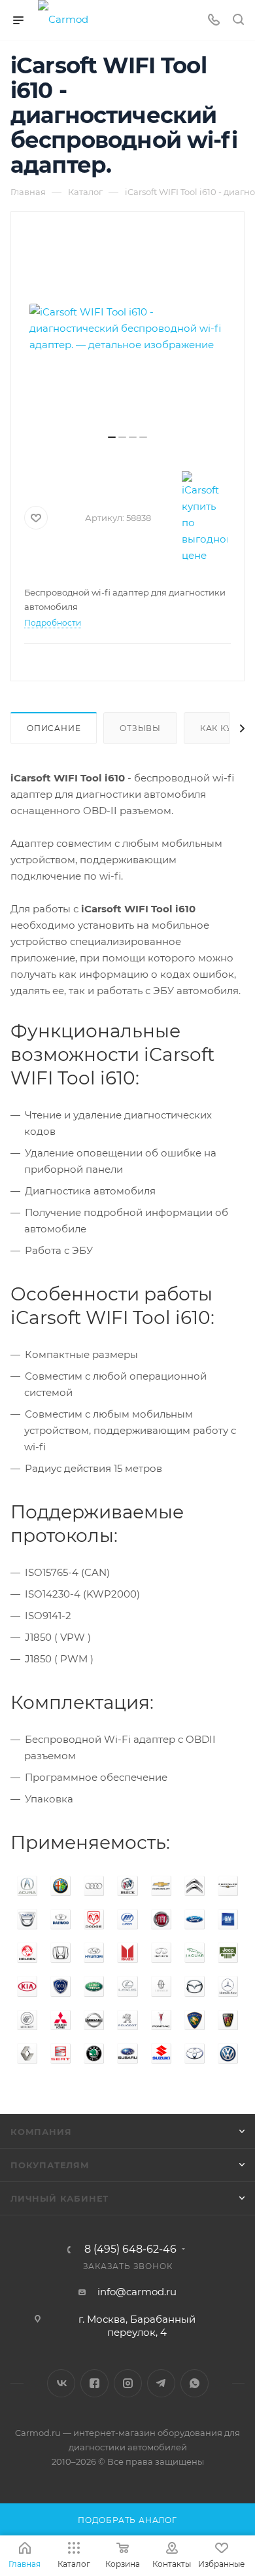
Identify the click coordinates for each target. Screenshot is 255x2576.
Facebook (94, 2383)
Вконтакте (61, 2383)
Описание (54, 728)
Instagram (128, 2383)
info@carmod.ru (137, 2292)
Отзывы (140, 728)
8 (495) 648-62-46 (130, 2249)
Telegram (161, 2383)
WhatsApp (195, 2383)
